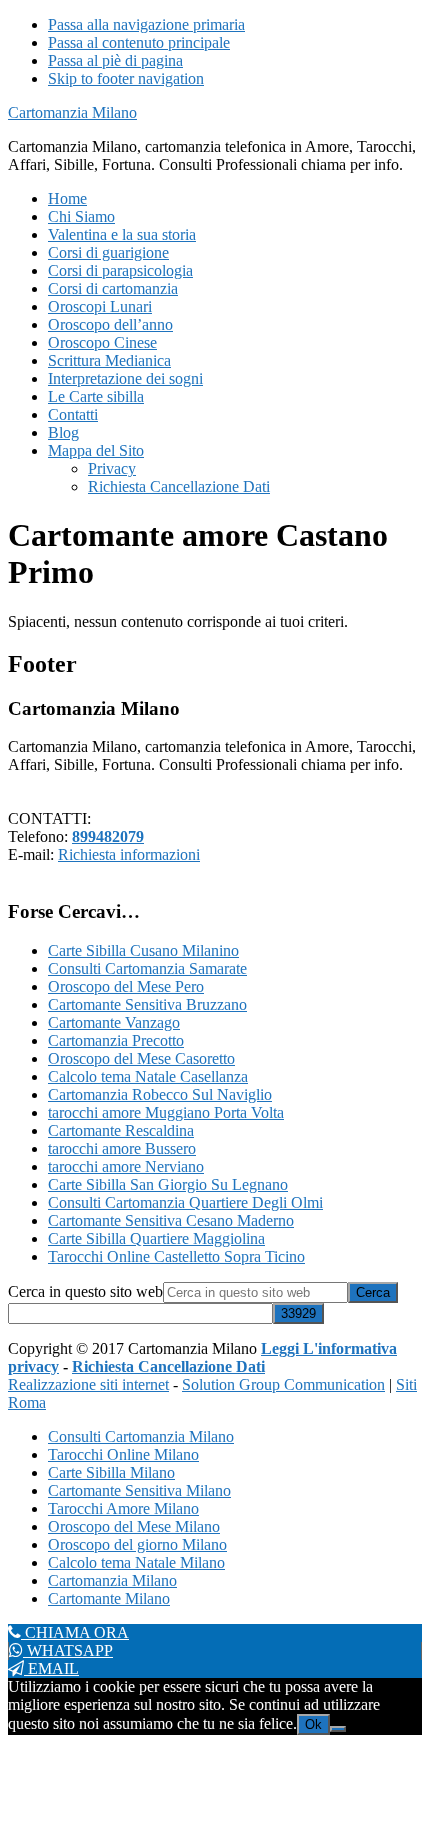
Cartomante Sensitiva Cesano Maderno (171, 1220)
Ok (313, 1724)
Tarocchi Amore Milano (123, 1508)
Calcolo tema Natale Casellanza (148, 1076)
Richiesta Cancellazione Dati (168, 1366)
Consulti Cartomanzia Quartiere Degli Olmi (185, 1202)
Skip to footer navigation (126, 78)
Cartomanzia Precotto (116, 1040)
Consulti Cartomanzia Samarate (147, 968)
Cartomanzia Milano (72, 112)
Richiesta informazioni (129, 854)
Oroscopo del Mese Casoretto (141, 1058)
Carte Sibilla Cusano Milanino (143, 950)
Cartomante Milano (109, 1598)
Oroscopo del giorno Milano (137, 1544)
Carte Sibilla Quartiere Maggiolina (156, 1238)
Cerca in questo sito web (85, 1291)
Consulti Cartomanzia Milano (141, 1436)
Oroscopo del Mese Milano (134, 1526)
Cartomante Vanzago (114, 1022)
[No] (338, 1729)
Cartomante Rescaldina (121, 1130)
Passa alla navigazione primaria (146, 24)
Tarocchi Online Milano (123, 1454)
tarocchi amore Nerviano (126, 1166)
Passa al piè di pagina (115, 60)
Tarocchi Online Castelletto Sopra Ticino (176, 1256)
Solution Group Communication (283, 1384)
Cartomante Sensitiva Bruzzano (147, 1004)
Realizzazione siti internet (88, 1384)
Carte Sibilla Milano (111, 1472)
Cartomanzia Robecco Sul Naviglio (160, 1094)
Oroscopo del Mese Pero (126, 986)
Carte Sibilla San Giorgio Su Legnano (168, 1184)
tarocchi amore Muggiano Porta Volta (166, 1112)
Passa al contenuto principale (139, 42)
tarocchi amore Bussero (122, 1148)
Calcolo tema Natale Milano (136, 1562)
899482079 (108, 836)
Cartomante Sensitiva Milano (139, 1490)
